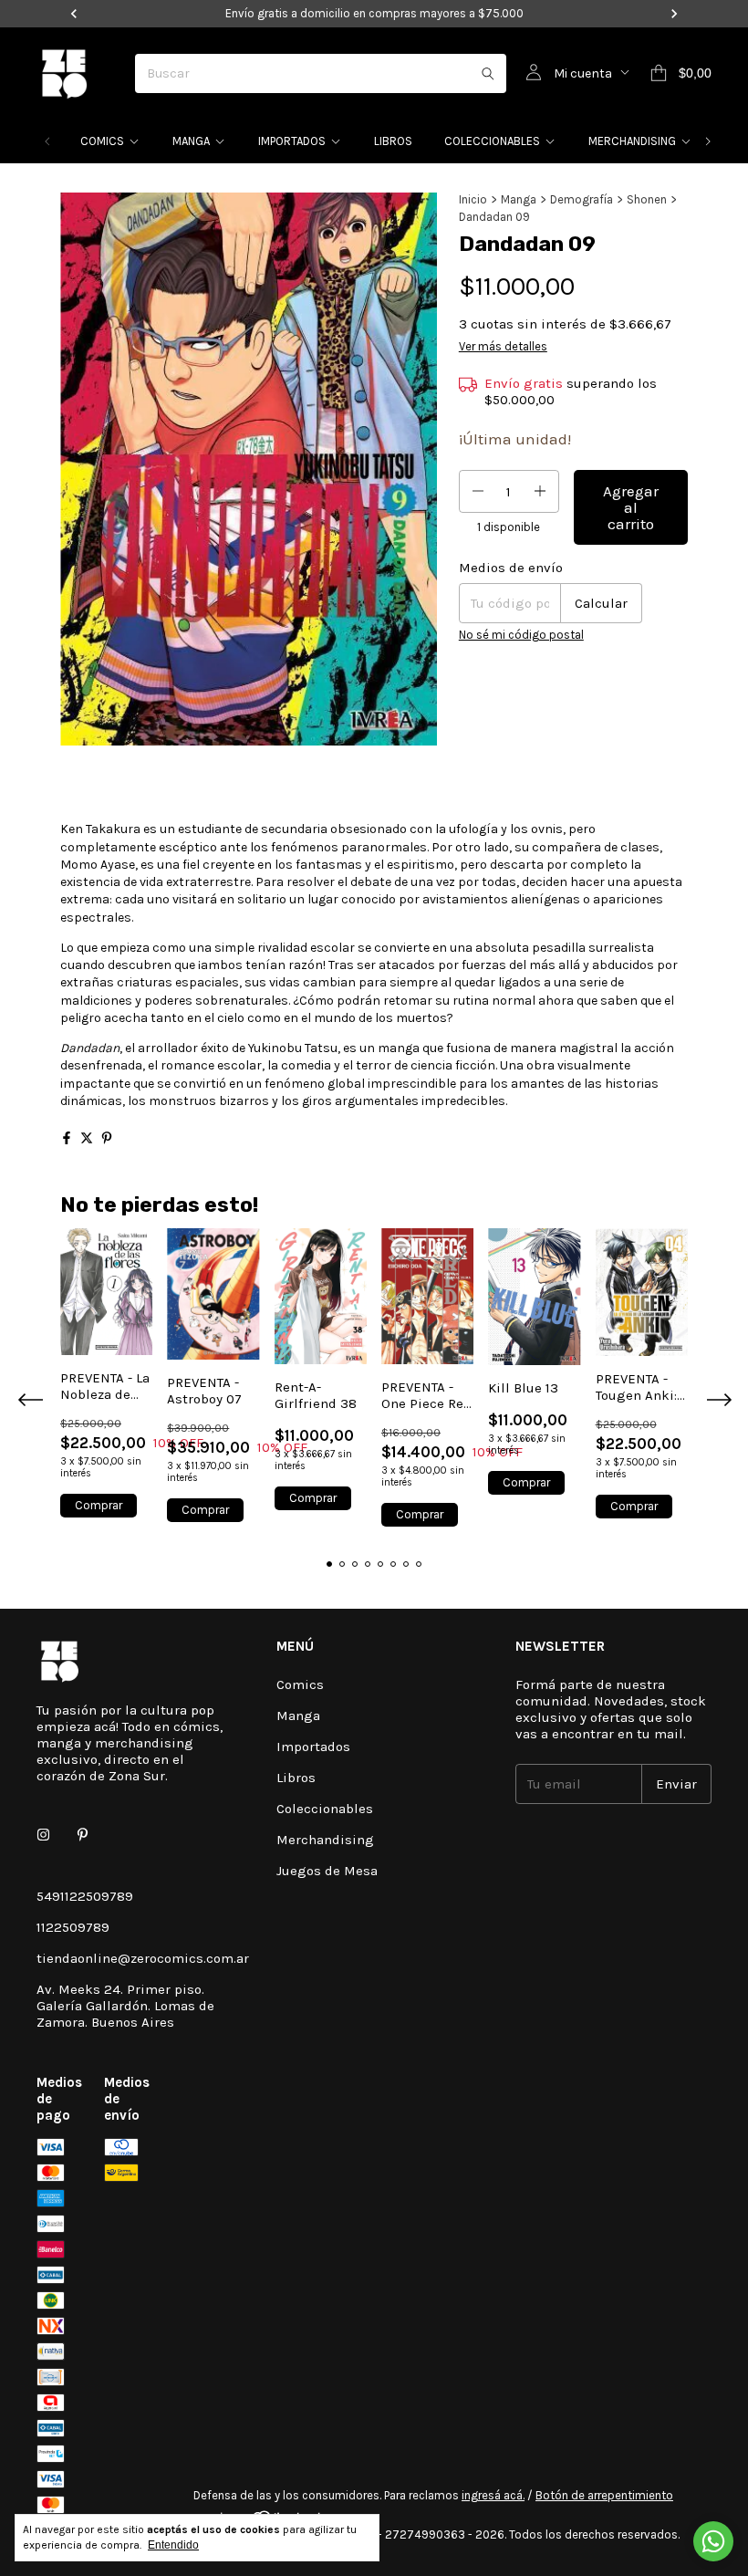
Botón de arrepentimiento (604, 2495)
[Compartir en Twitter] (87, 1138)
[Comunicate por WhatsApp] (713, 2541)
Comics (102, 141)
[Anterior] (47, 141)
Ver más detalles (503, 346)
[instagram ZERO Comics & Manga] (43, 1836)
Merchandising (632, 141)
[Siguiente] (708, 141)
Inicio (473, 199)
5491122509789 (85, 1896)
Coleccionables (492, 141)
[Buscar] (488, 73)
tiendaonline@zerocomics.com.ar (143, 1958)
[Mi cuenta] (534, 73)
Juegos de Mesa (327, 1871)
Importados (292, 141)
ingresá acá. (493, 2495)
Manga (191, 141)
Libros (393, 141)
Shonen (647, 199)
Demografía (582, 199)
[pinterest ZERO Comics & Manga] (83, 1836)
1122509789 (73, 1927)
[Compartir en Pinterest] (107, 1138)
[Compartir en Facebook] (67, 1138)
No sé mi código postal (521, 635)
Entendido (173, 2545)
